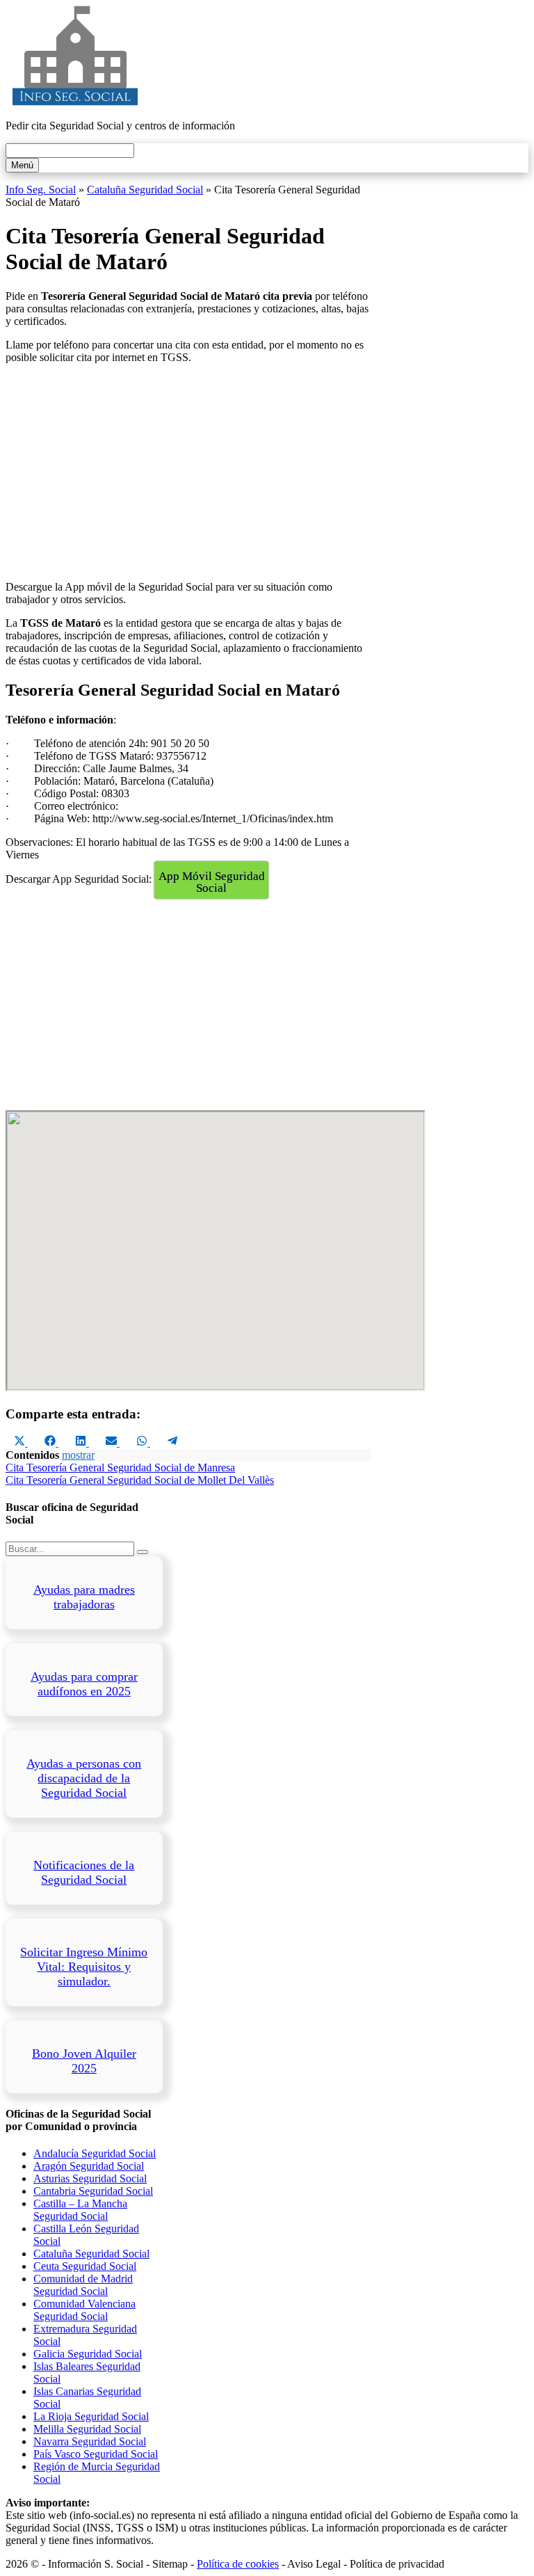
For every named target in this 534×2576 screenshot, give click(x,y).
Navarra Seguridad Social (90, 2441)
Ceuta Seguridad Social (85, 2266)
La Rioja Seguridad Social (91, 2416)
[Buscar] (143, 1552)
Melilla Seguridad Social (87, 2429)
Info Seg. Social (41, 190)
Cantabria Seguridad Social (93, 2191)
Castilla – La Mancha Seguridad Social (80, 2210)
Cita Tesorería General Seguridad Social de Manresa (120, 1467)
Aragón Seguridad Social (89, 2166)
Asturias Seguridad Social (90, 2178)
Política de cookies (238, 2564)
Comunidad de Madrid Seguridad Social (83, 2285)
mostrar (78, 1455)
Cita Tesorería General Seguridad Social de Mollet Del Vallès (140, 1480)
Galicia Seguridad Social (88, 2354)
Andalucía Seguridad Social (95, 2153)
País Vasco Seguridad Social (96, 2454)
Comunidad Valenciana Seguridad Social (84, 2310)
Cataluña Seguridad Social (145, 190)
